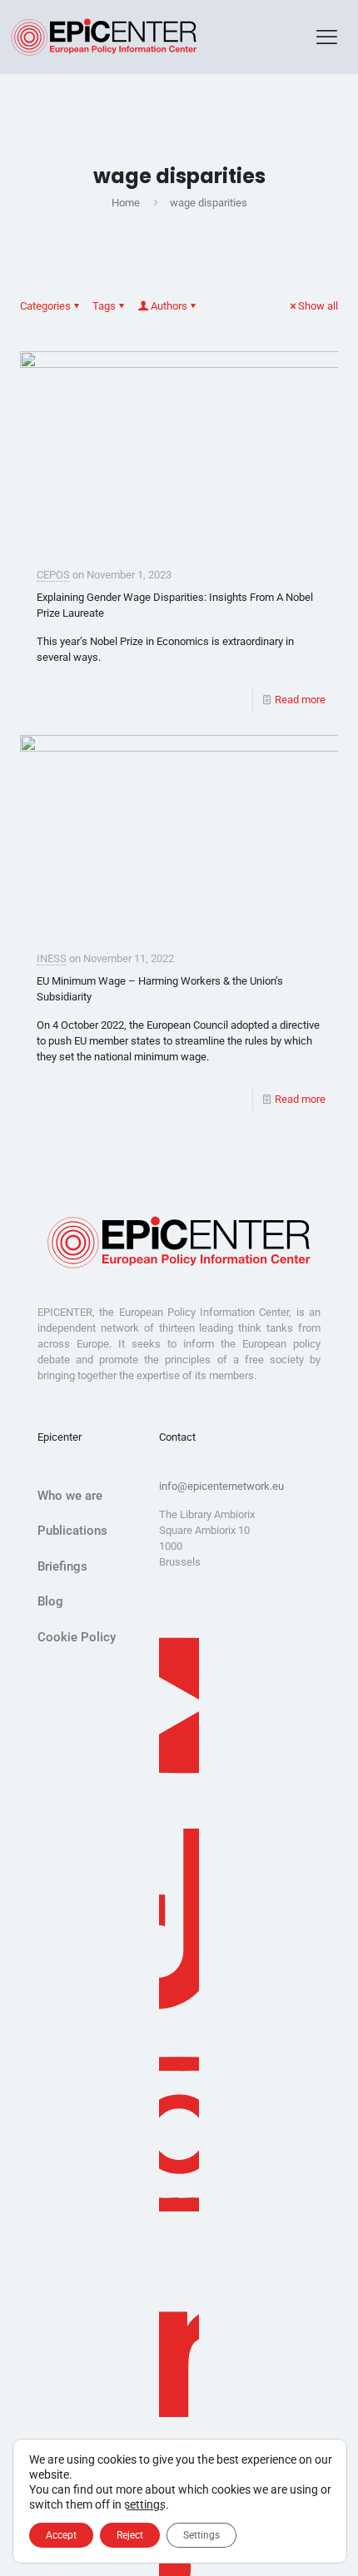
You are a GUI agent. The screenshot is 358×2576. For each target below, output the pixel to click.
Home (126, 203)
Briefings (62, 1566)
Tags (104, 306)
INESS (52, 958)
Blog (50, 1601)
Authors (169, 306)
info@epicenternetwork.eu (221, 1486)
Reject (130, 2535)
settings (145, 2504)
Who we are (70, 1496)
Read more (300, 700)
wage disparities (209, 203)
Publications (72, 1531)
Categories (45, 306)
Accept (61, 2535)
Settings (201, 2535)
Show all (318, 306)
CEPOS (53, 575)
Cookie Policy (77, 1637)
